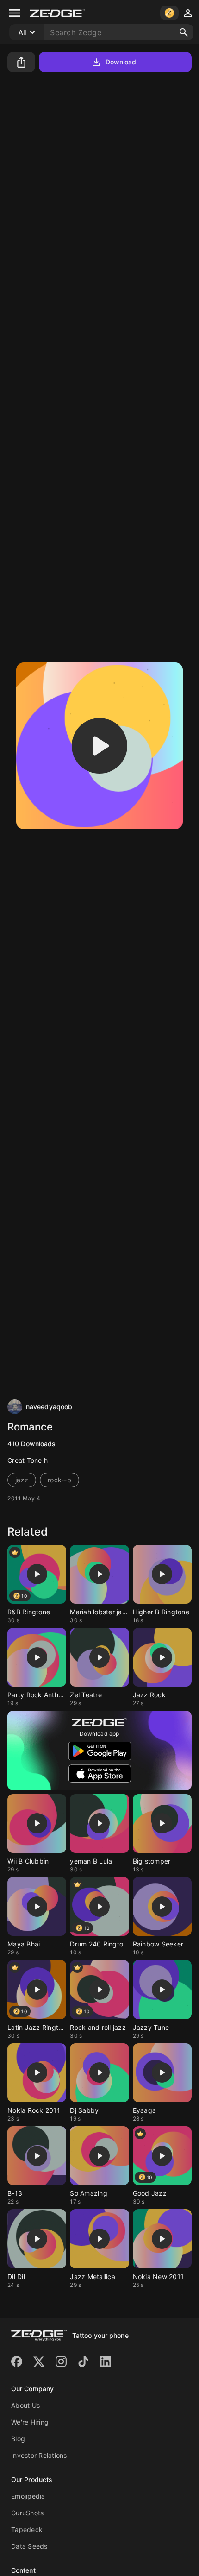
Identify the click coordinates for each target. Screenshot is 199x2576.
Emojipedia (28, 2496)
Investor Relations (39, 2455)
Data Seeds (29, 2546)
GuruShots (27, 2513)
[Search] (184, 32)
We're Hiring (30, 2422)
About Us (25, 2405)
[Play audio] (99, 746)
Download (121, 62)
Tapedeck (27, 2529)
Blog (18, 2439)
